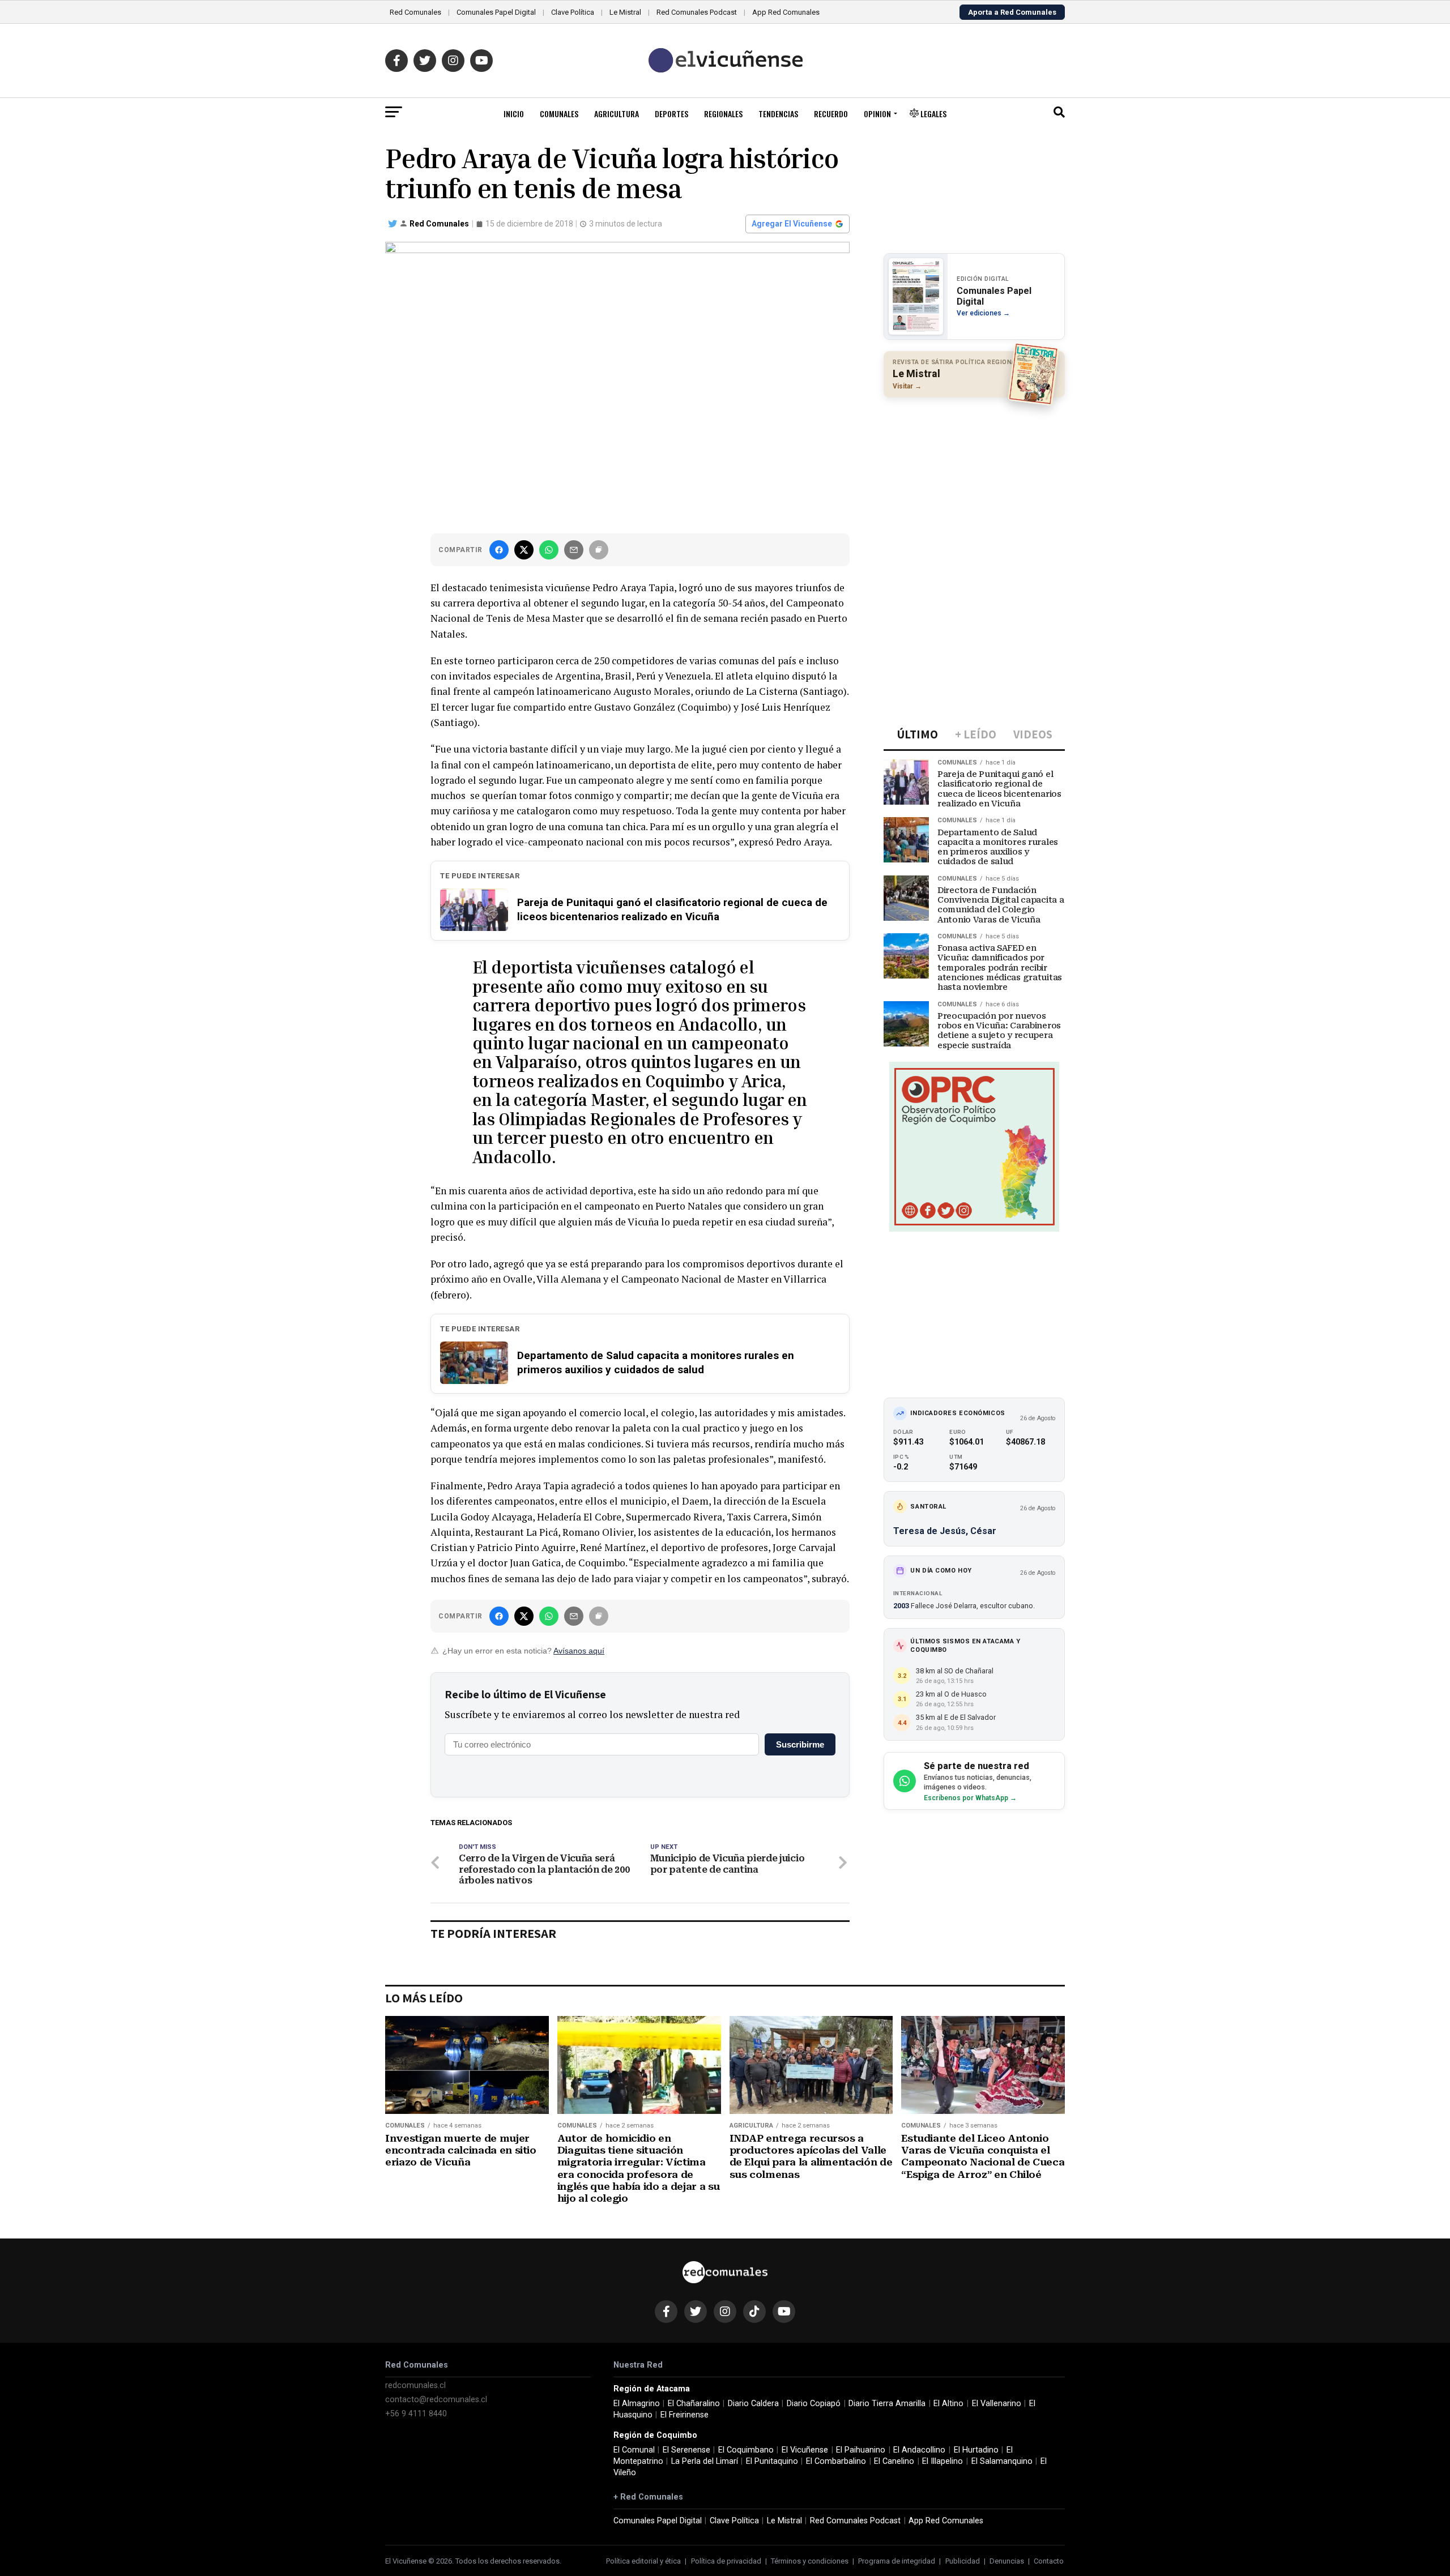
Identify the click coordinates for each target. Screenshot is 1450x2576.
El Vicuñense (805, 2450)
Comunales (559, 114)
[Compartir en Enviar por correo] (574, 550)
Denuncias (1007, 2561)
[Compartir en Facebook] (499, 550)
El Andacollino (919, 2450)
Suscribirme (800, 1744)
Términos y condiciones (810, 2561)
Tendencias (778, 114)
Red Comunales (415, 12)
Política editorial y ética (643, 2561)
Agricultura (617, 114)
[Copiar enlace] (599, 550)
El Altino (948, 2404)
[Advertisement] (974, 480)
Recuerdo (831, 114)
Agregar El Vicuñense (792, 224)
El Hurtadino (976, 2450)
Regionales (723, 114)
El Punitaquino (772, 2461)
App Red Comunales (786, 12)
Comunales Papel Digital (496, 12)
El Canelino (894, 2461)
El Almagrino (637, 2404)
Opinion (877, 114)
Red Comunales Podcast (697, 12)
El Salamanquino (1002, 2461)
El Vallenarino (997, 2404)
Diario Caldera (753, 2404)
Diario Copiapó (814, 2404)
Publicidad (963, 2561)
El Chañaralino (694, 2404)
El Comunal (634, 2450)
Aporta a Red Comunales (1012, 12)
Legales (933, 114)
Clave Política (573, 12)
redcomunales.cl (415, 2385)
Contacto (1049, 2561)
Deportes (671, 114)
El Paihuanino (861, 2450)
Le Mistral (625, 12)
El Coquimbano (746, 2450)
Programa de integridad (897, 2561)
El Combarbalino (836, 2461)
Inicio (514, 114)
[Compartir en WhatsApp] (549, 550)
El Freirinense (685, 2415)
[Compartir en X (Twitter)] (524, 550)
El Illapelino (942, 2461)
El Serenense (686, 2450)
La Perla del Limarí (705, 2461)
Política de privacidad (726, 2561)
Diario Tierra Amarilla (887, 2404)
